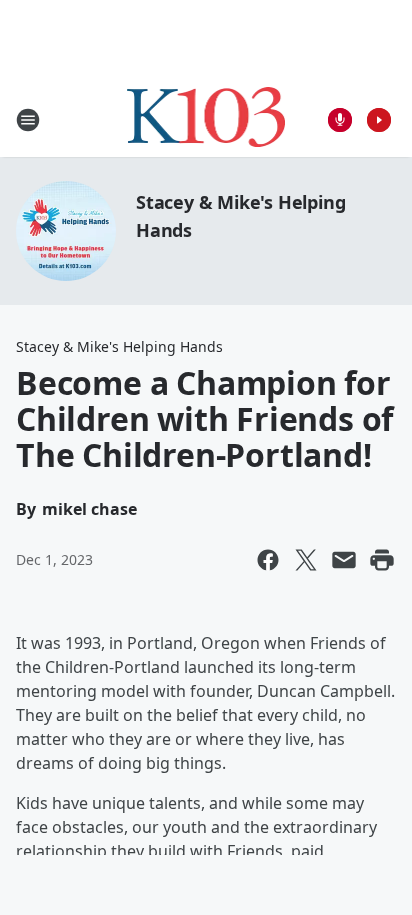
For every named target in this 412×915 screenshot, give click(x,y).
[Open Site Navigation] (28, 120)
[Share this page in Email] (344, 560)
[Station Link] (206, 119)
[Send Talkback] (340, 120)
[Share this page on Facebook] (268, 560)
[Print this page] (382, 560)
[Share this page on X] (306, 560)
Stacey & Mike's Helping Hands (119, 346)
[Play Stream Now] (379, 120)
